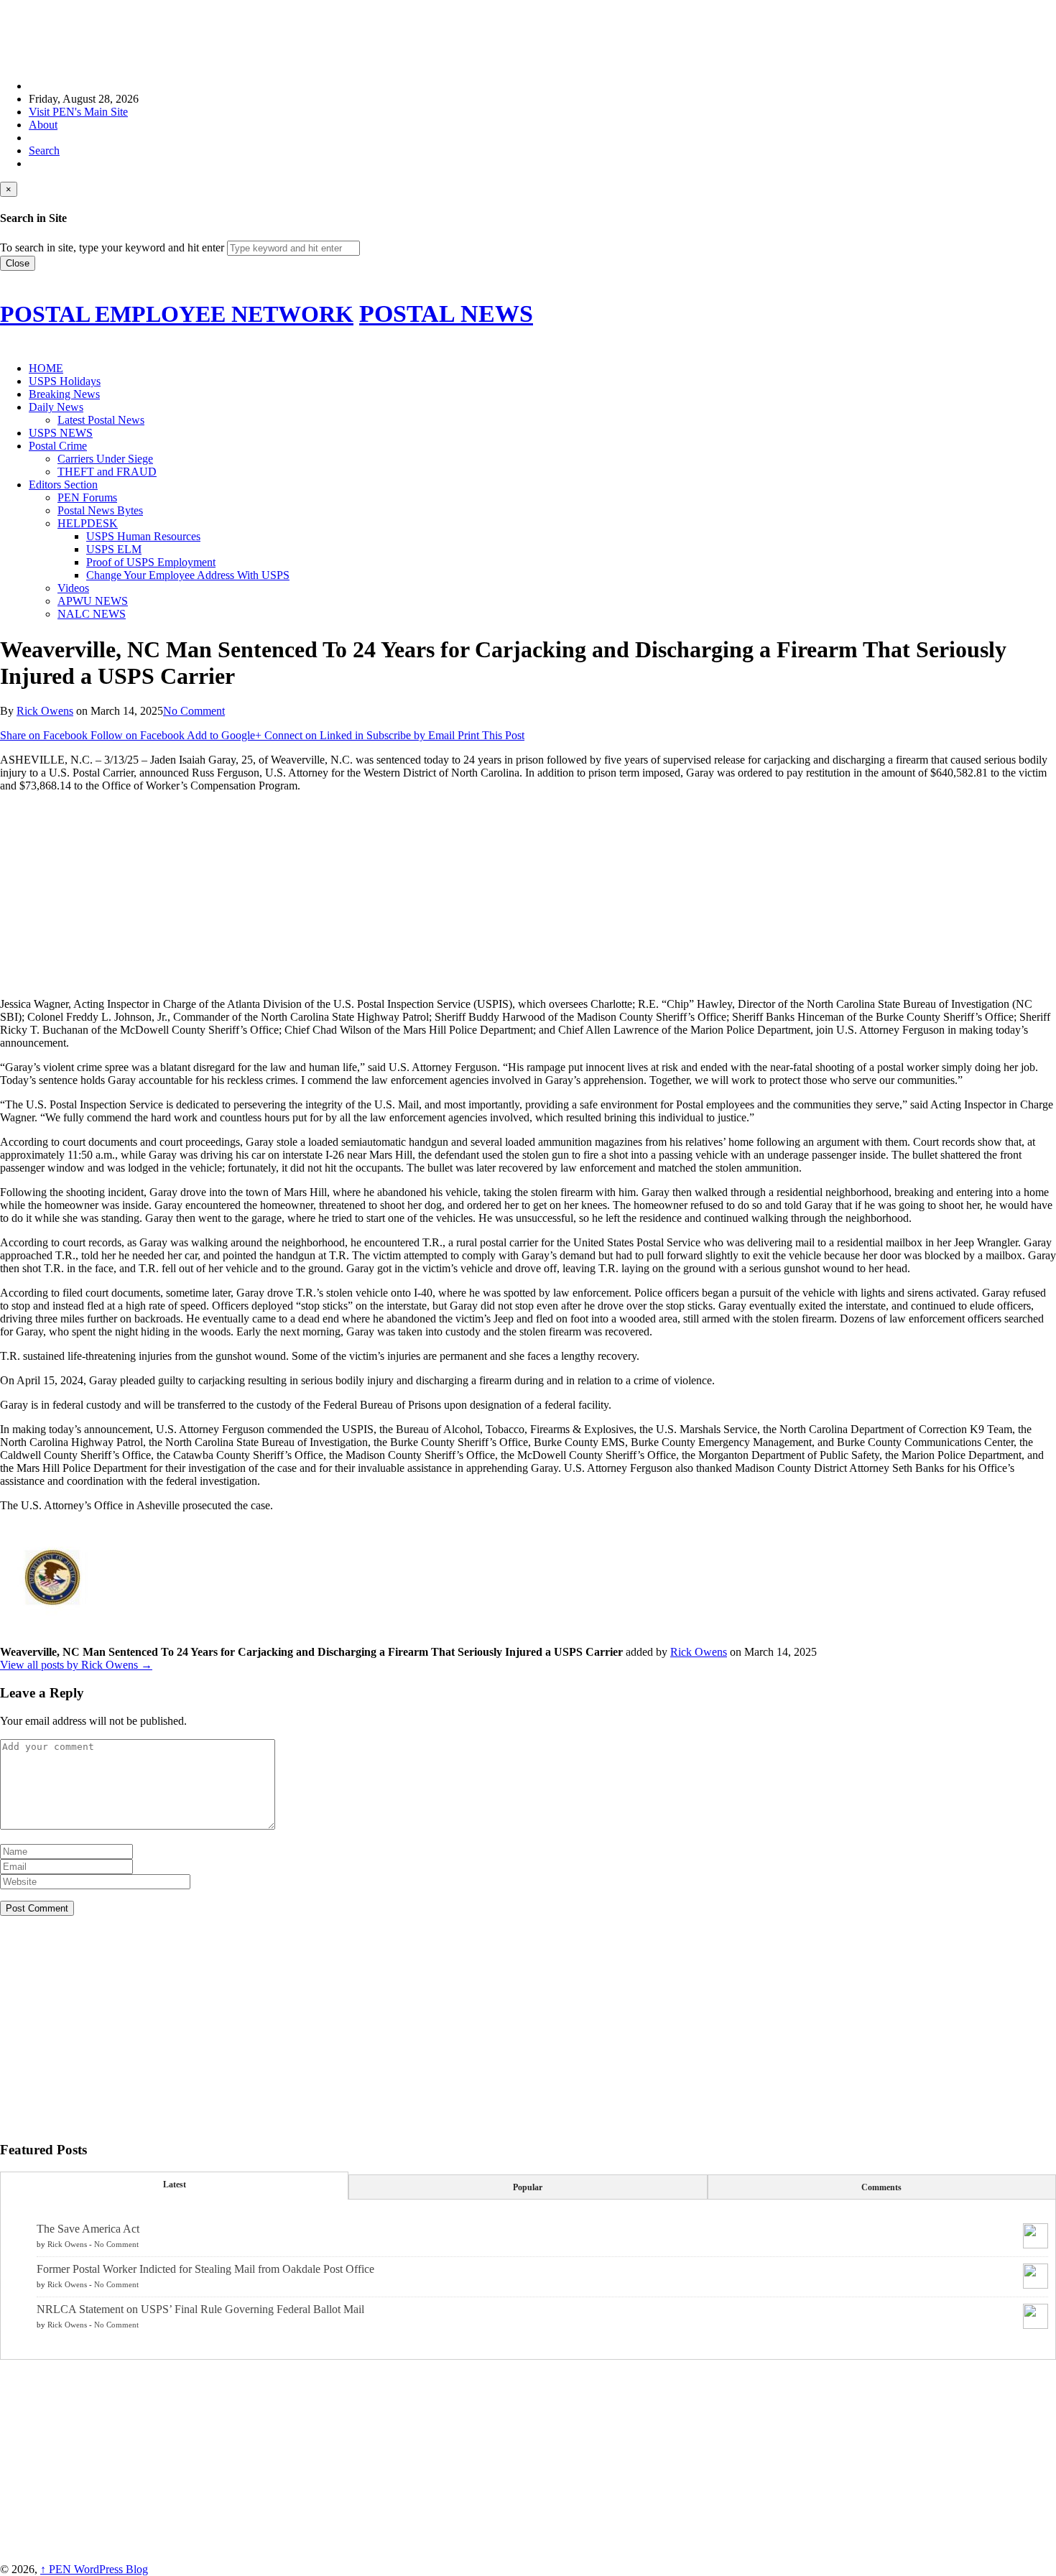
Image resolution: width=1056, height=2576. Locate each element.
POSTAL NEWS (446, 314)
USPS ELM (114, 549)
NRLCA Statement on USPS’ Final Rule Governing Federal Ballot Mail (200, 2309)
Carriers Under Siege (105, 459)
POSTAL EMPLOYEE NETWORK (177, 314)
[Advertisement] (261, 32)
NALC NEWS (92, 614)
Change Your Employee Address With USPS (188, 575)
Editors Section (63, 485)
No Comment (194, 711)
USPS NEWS (61, 433)
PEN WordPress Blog (94, 2569)
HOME (46, 368)
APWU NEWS (93, 601)
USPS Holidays (65, 381)
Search (44, 150)
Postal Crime (58, 446)
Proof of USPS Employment (151, 562)
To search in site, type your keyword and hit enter (112, 247)
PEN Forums (87, 497)
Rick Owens (45, 711)
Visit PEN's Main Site (78, 112)
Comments (881, 2187)
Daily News (56, 407)
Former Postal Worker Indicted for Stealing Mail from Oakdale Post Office (205, 2269)
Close (18, 263)
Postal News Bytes (100, 510)
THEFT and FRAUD (107, 472)
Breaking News (64, 394)
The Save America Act (88, 2229)
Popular (528, 2187)
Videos (73, 588)
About (43, 125)
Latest (175, 2184)
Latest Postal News (101, 420)
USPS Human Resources (143, 536)
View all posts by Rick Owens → (76, 1665)
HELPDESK (88, 523)
